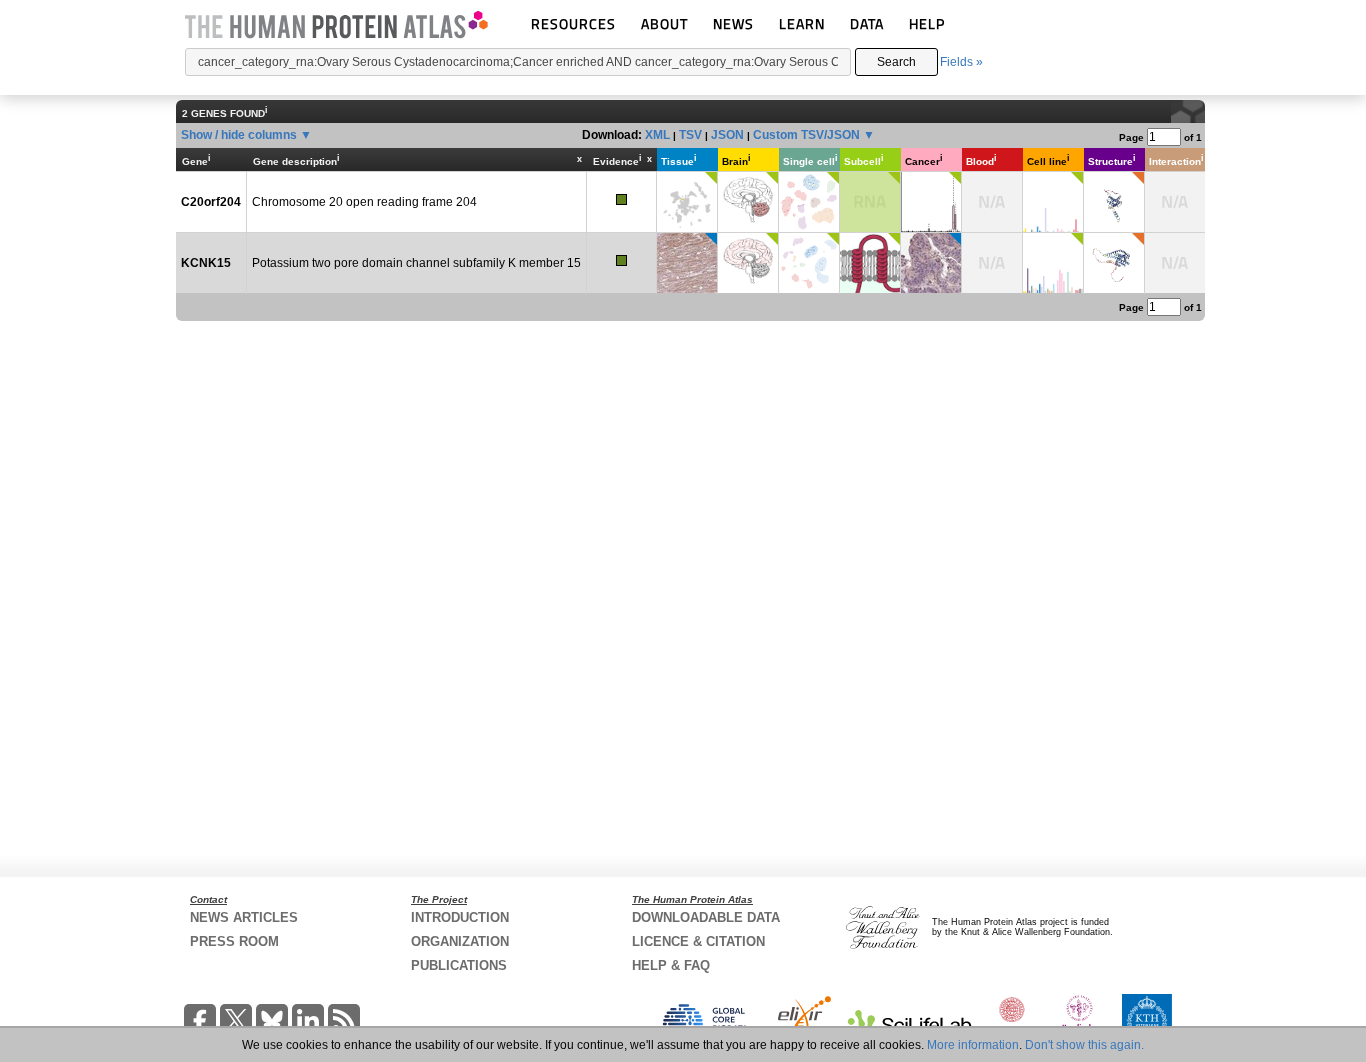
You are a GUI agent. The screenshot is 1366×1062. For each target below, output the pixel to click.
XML (657, 135)
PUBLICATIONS (459, 965)
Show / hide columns (239, 135)
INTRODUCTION (460, 917)
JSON (727, 135)
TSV (690, 135)
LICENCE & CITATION (698, 941)
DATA (867, 23)
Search (896, 62)
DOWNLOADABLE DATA (706, 917)
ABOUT (664, 23)
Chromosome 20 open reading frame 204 (364, 202)
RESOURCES (573, 23)
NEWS (733, 23)
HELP (927, 23)
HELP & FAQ (671, 965)
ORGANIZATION (460, 941)
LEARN (802, 23)
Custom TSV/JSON (806, 135)
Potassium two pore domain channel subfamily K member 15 (416, 263)
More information (973, 1045)
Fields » (961, 62)
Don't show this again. (1084, 1045)
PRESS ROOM (234, 941)
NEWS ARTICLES (244, 917)
